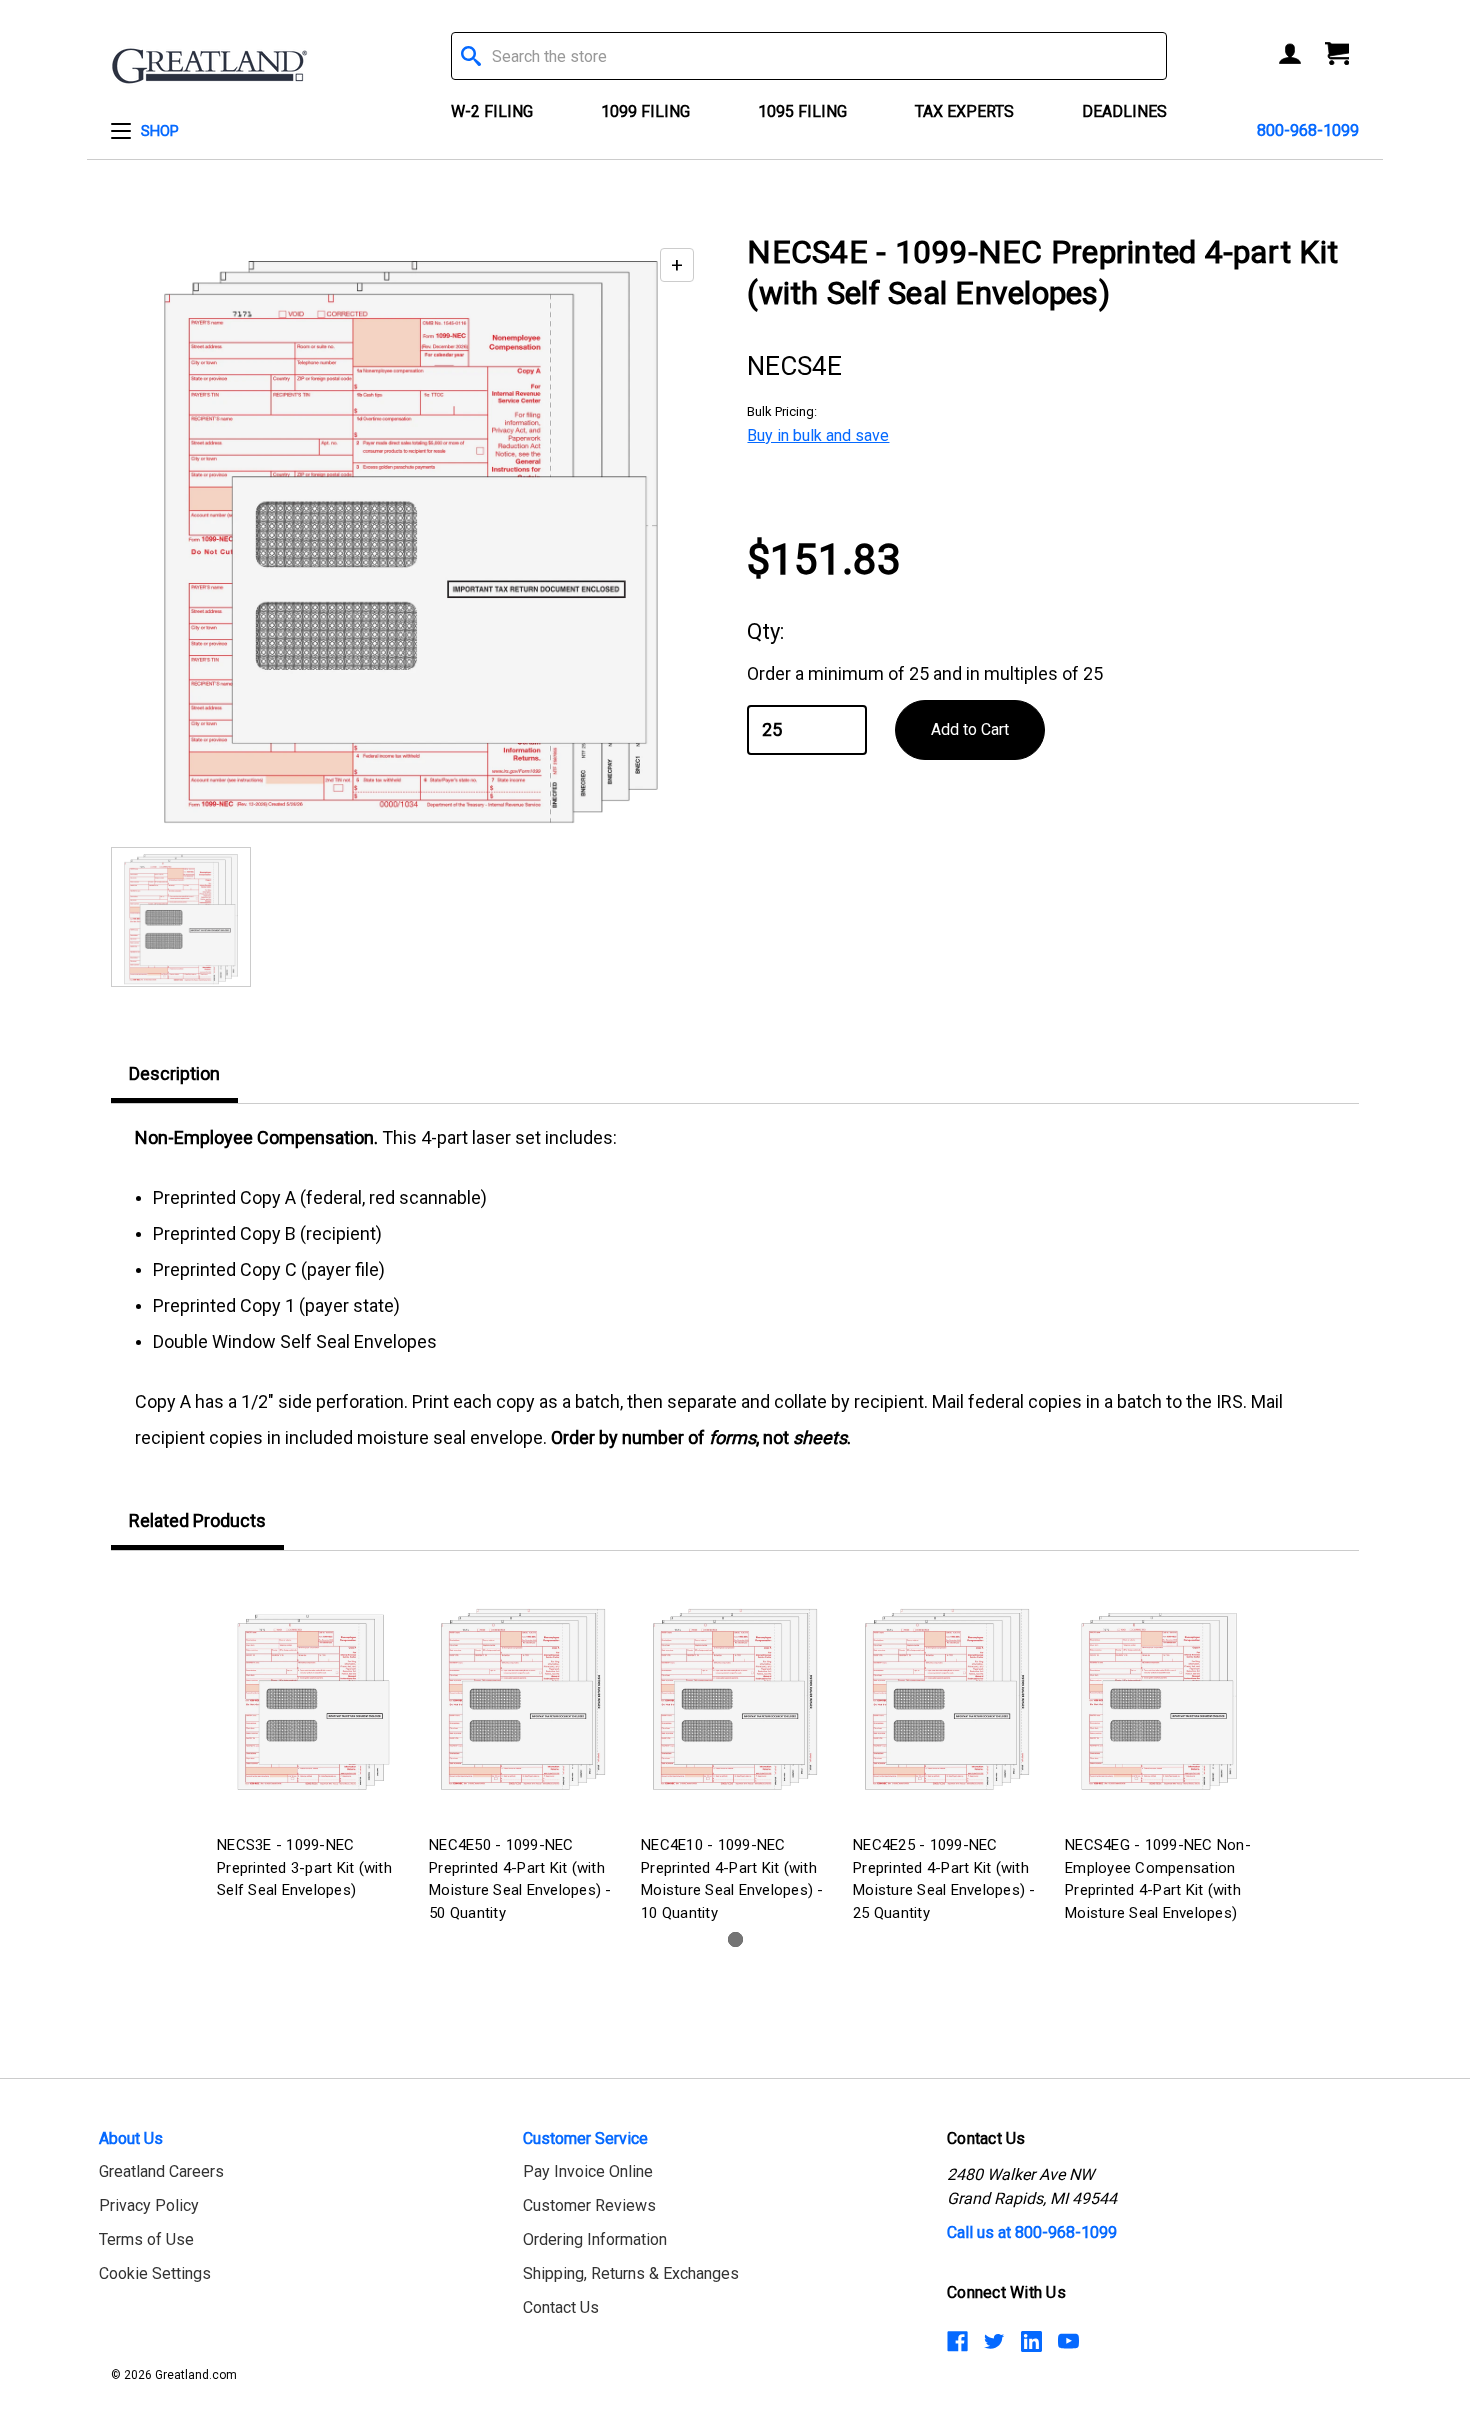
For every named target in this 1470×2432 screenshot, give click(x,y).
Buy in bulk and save (818, 435)
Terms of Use (146, 2239)
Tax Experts (964, 111)
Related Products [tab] (197, 1520)
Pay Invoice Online (588, 2171)
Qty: (765, 631)
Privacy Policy (149, 2205)
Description (174, 1073)
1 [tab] (735, 1939)
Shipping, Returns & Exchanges (631, 2273)
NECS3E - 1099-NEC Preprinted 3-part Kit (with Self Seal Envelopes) (304, 1867)
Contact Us (561, 2307)
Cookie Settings (155, 2273)
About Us (131, 2138)
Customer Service (585, 2138)
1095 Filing (802, 111)
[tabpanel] (311, 1740)
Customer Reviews (589, 2205)
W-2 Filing (492, 111)
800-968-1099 (1308, 130)
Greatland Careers (161, 2171)
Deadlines (1124, 111)
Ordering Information (595, 2239)
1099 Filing (645, 111)
